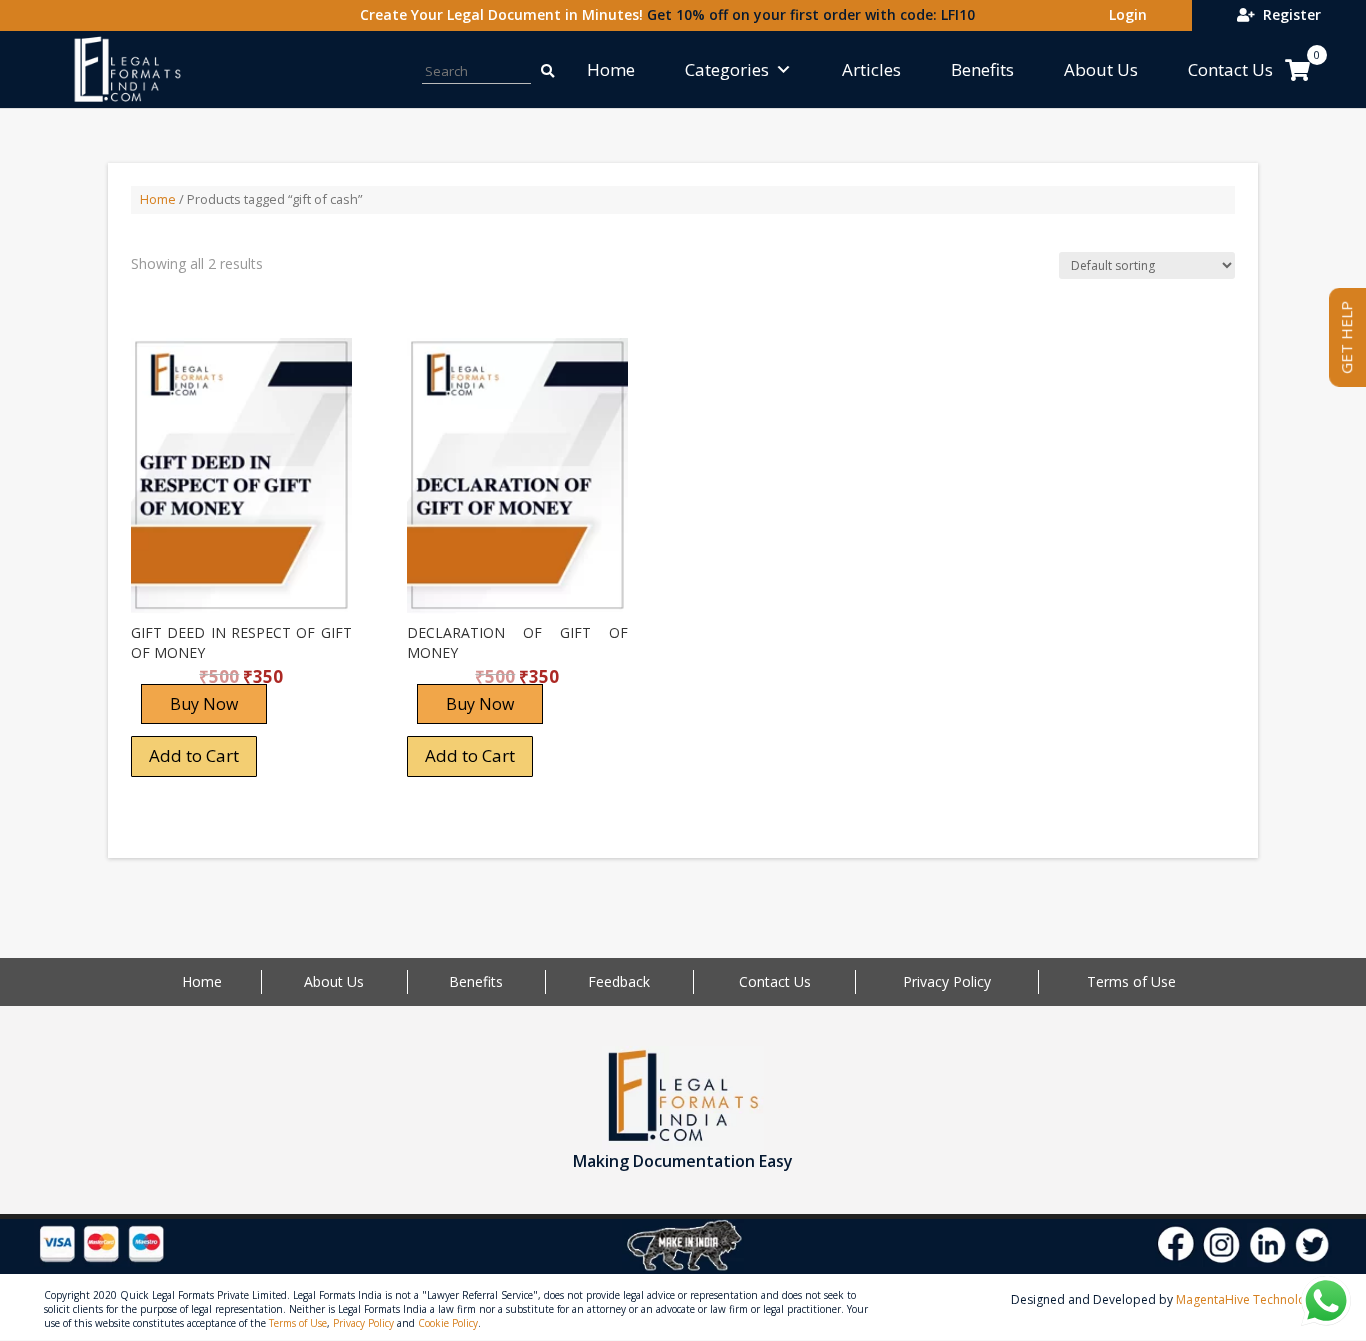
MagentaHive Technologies (1252, 1299)
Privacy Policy (947, 981)
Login (1124, 14)
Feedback (619, 981)
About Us (1101, 69)
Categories (727, 69)
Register (1288, 14)
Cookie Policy (448, 1323)
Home (611, 69)
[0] (1297, 70)
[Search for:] (537, 69)
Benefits (982, 69)
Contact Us (1230, 69)
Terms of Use (1131, 981)
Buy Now (204, 704)
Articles (871, 69)
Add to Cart (194, 755)
